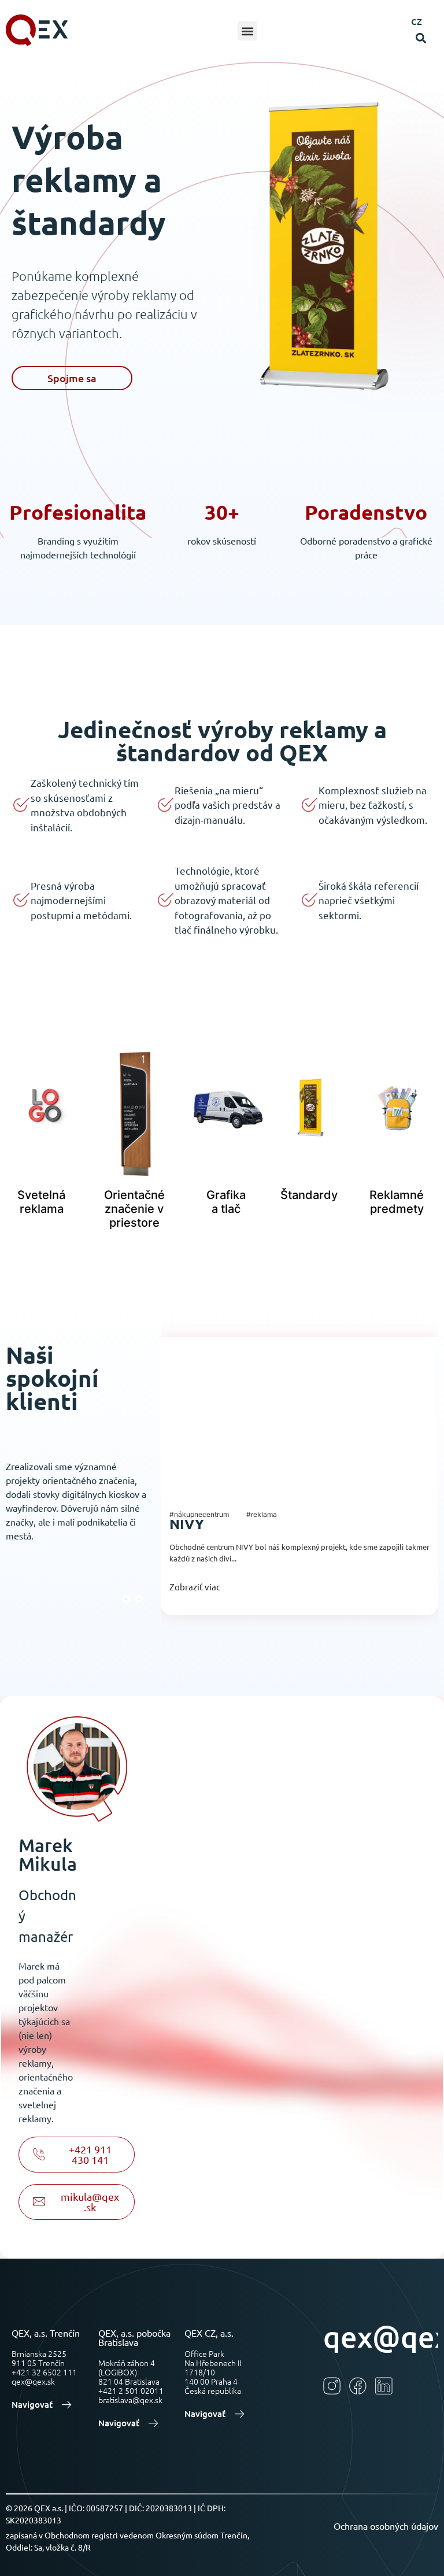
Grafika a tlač (226, 1202)
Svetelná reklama (41, 1202)
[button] (247, 31)
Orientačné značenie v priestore (134, 1209)
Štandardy (309, 1195)
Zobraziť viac (195, 1587)
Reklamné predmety (397, 1202)
